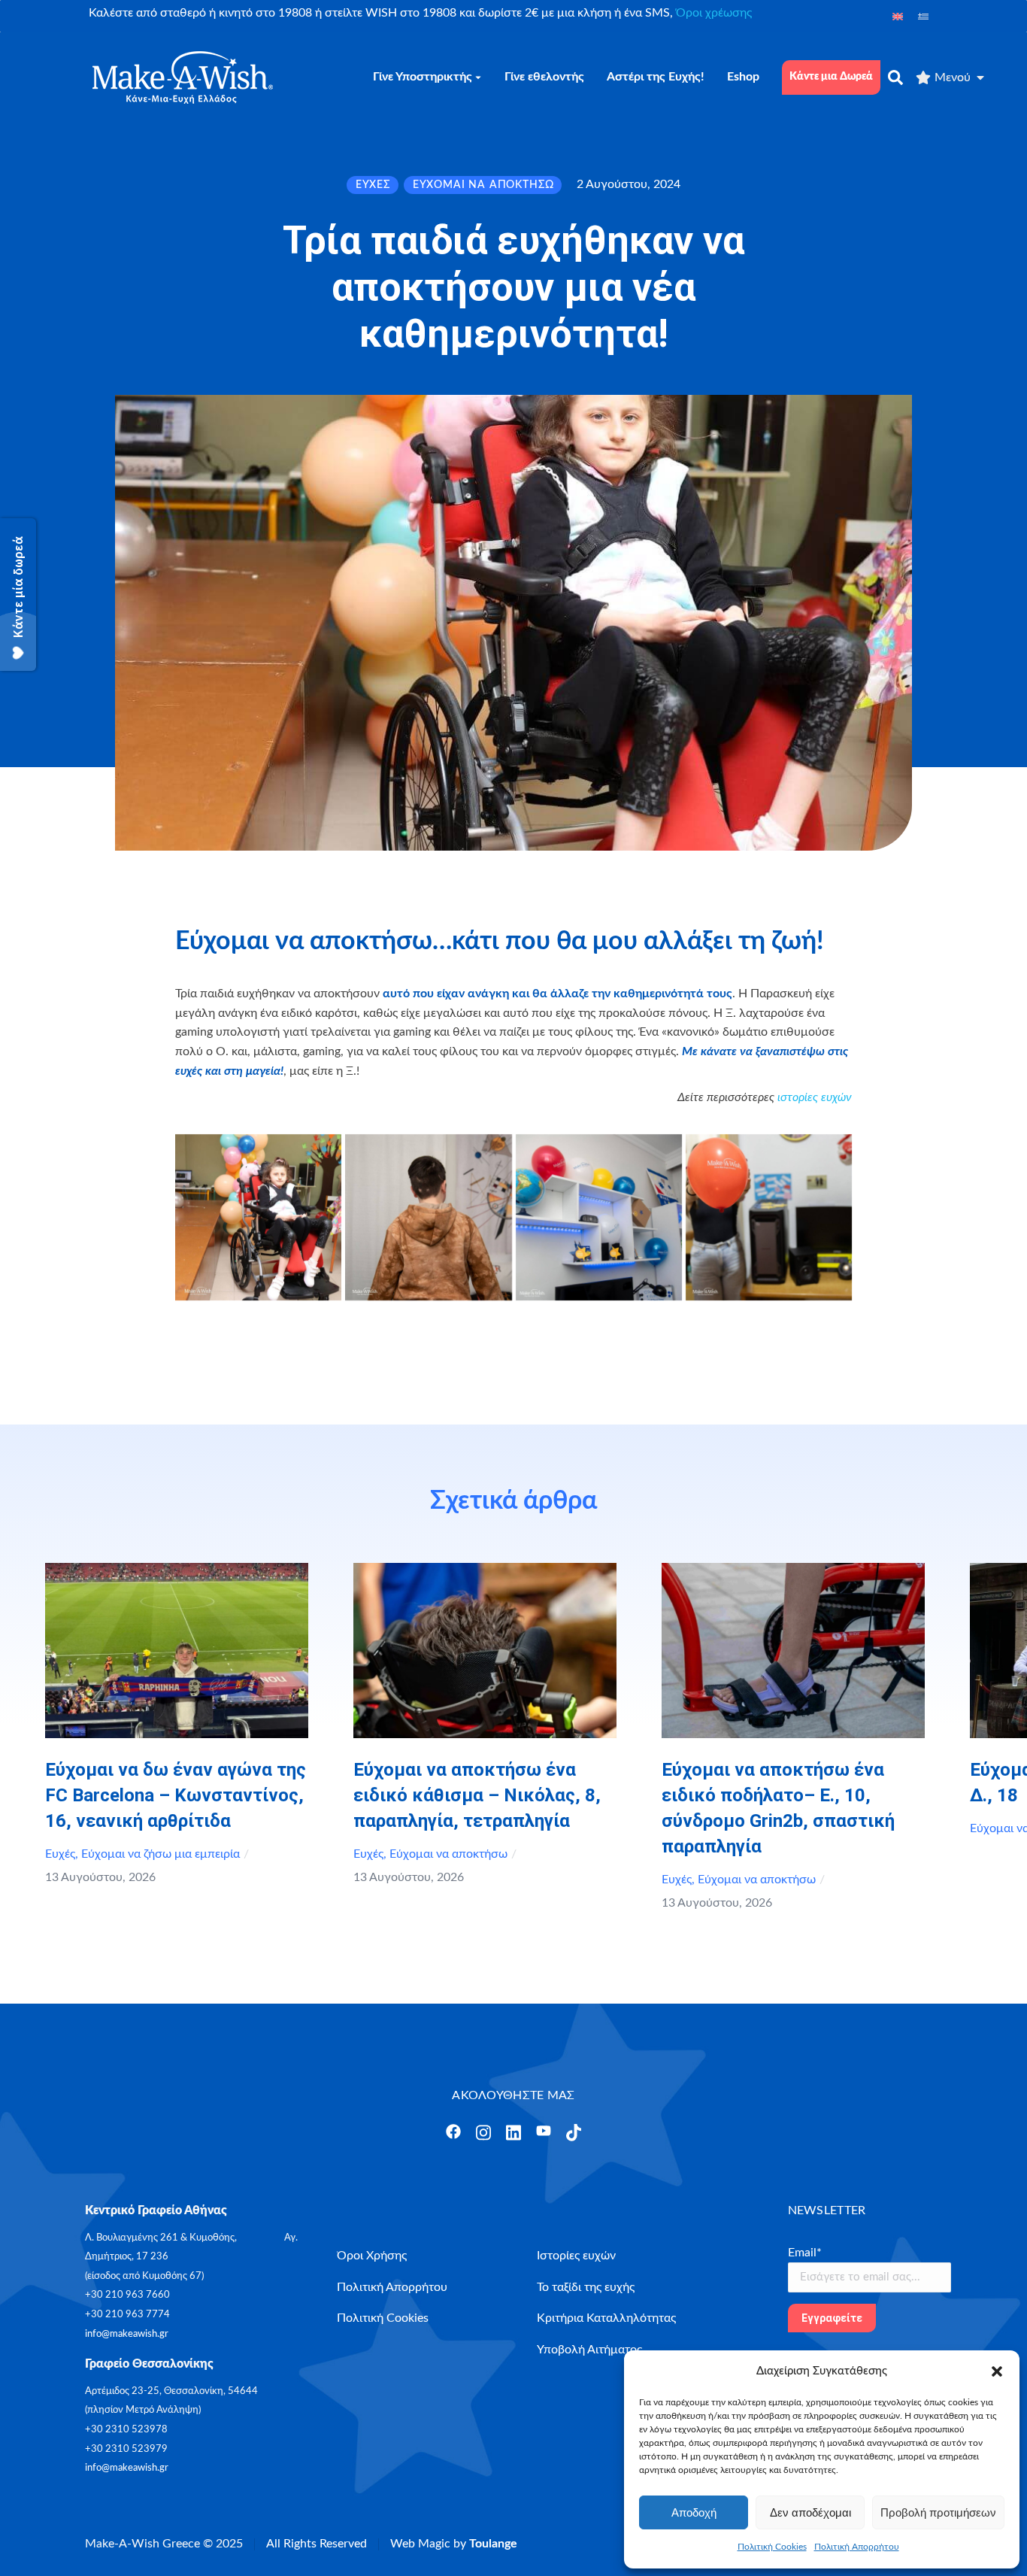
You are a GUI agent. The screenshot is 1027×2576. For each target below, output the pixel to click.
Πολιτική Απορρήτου (857, 2547)
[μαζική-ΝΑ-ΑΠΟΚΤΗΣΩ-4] (769, 1217)
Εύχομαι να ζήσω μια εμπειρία (161, 1854)
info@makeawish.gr (127, 2334)
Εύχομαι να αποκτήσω (448, 1854)
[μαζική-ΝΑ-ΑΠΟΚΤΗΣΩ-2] (428, 1217)
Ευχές (60, 1854)
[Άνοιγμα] (453, 2131)
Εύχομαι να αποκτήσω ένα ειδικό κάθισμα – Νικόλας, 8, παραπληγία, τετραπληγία (477, 1795)
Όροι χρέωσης (714, 13)
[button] (997, 2371)
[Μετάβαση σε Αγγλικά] (898, 16)
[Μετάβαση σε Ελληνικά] (923, 16)
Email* (805, 2253)
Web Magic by (454, 2544)
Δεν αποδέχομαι (810, 2512)
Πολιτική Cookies (772, 2547)
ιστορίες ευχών (815, 1097)
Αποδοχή (694, 2512)
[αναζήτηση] (895, 77)
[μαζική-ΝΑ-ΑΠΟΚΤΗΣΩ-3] (599, 1217)
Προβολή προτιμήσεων (938, 2512)
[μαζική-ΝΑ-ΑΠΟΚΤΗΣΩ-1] (258, 1217)
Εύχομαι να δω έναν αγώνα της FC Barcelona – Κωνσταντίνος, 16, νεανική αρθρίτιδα (176, 1795)
